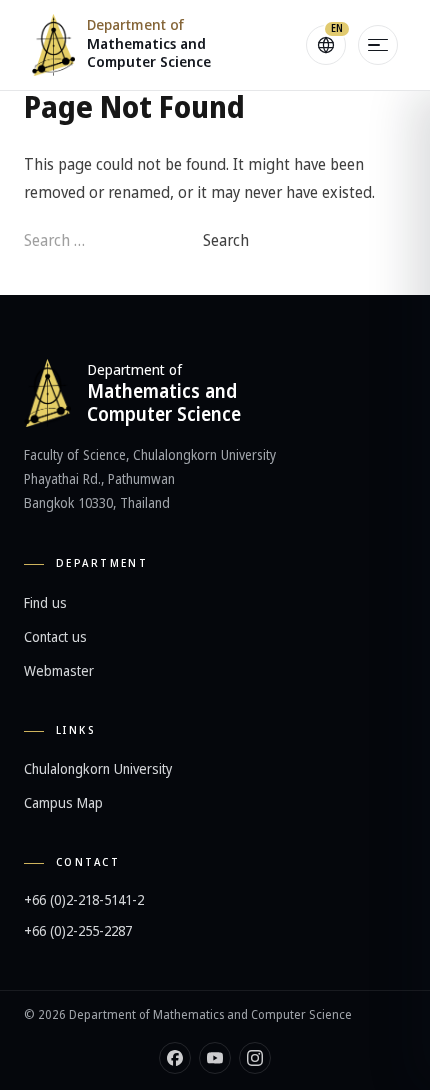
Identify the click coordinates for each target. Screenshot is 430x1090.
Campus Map (63, 803)
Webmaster (59, 671)
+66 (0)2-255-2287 (78, 931)
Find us (45, 603)
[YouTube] (215, 1058)
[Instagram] (255, 1058)
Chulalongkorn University (98, 769)
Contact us (55, 637)
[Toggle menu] (378, 45)
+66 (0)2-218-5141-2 (84, 900)
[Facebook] (175, 1058)
